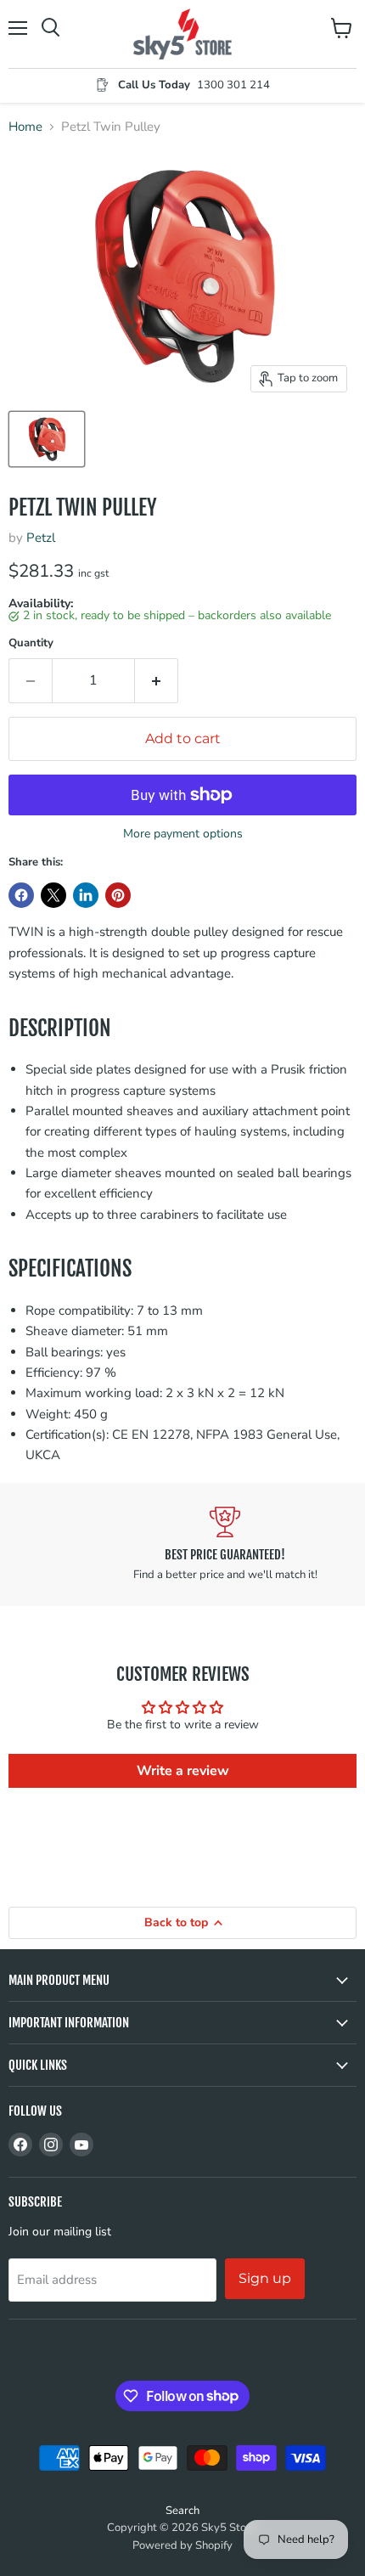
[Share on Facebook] (21, 895)
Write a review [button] (183, 1771)
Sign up (265, 2278)
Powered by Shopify (182, 2545)
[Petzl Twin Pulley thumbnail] (47, 439)
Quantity (31, 643)
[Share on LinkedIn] (86, 895)
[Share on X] (53, 895)
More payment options (183, 834)
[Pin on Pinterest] (118, 895)
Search (182, 2511)
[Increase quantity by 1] (157, 680)
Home (25, 127)
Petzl (41, 538)
